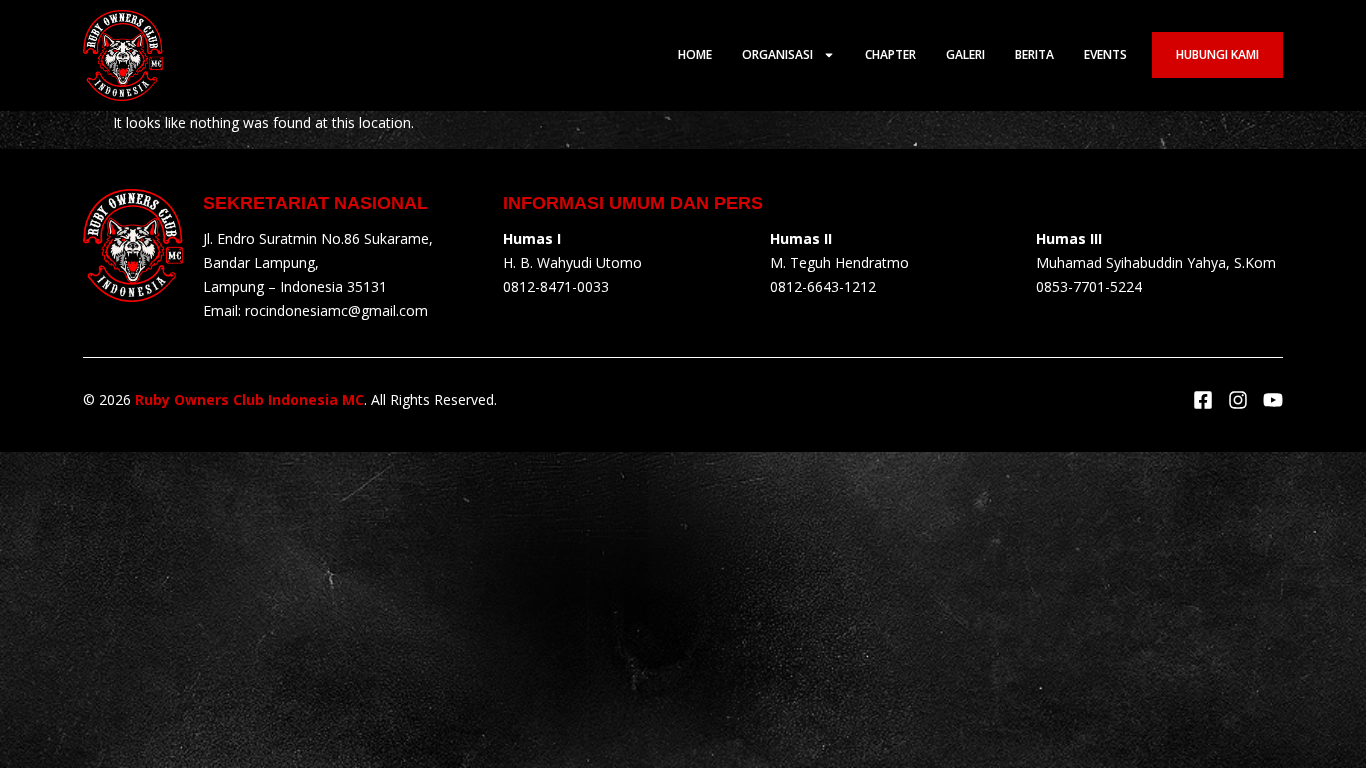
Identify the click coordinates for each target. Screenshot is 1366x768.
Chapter (890, 54)
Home (695, 54)
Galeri (965, 54)
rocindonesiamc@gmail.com (336, 310)
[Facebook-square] (1203, 400)
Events (1105, 54)
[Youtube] (1273, 400)
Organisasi (777, 54)
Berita (1034, 54)
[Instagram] (1238, 400)
